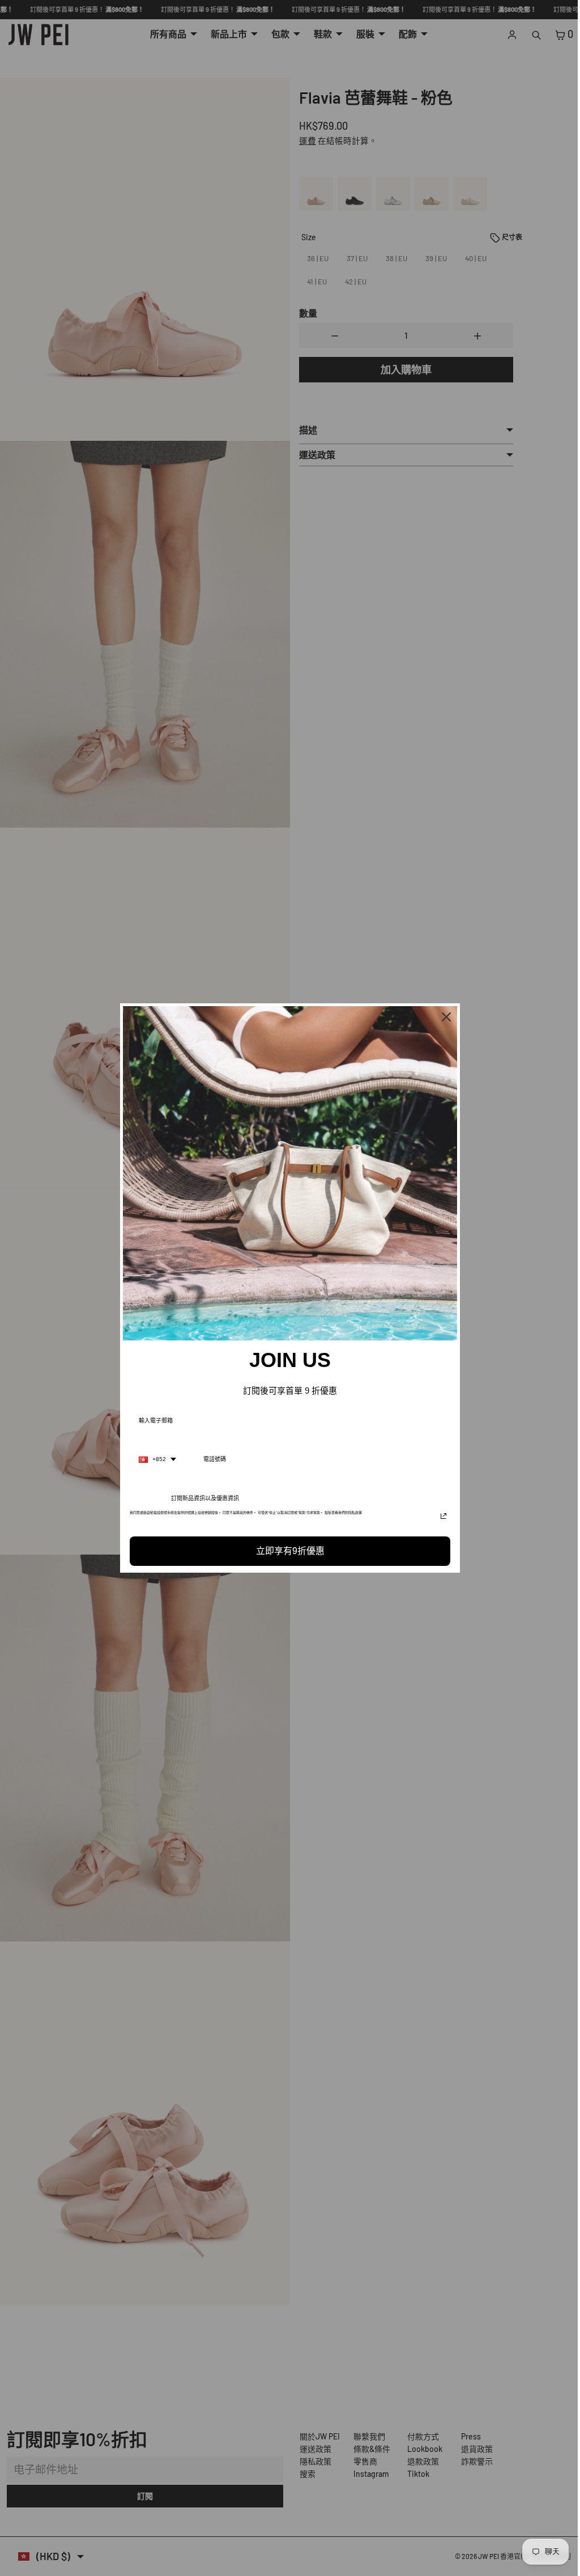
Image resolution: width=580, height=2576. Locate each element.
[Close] (443, 1017)
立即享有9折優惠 (287, 1551)
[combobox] (155, 1459)
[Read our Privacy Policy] (441, 1516)
